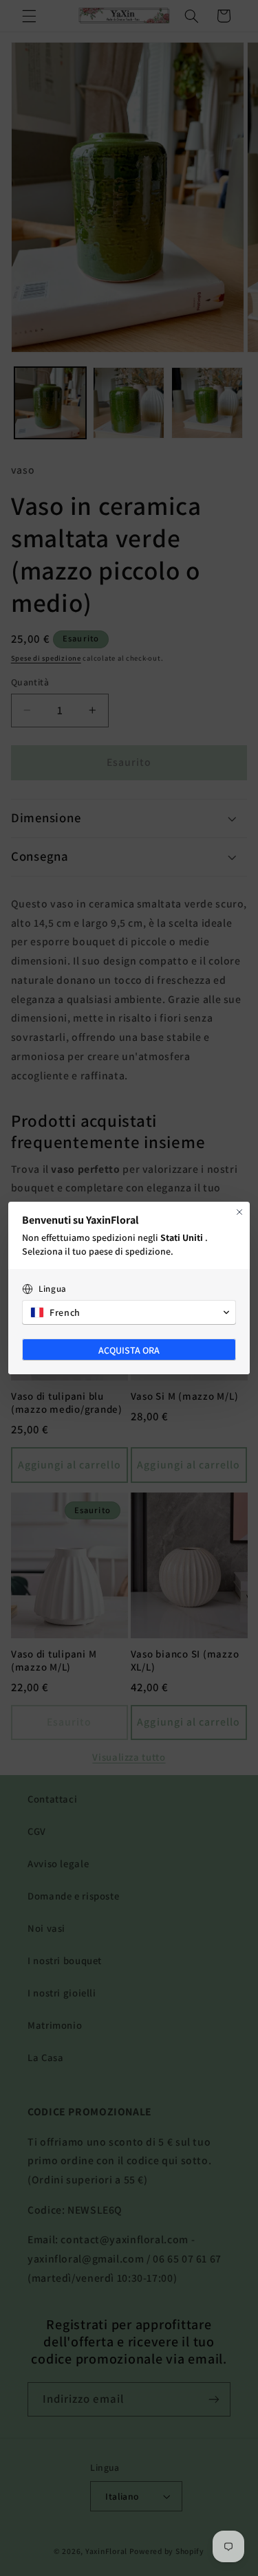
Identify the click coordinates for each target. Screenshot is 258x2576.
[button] (129, 1312)
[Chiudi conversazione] (239, 1212)
